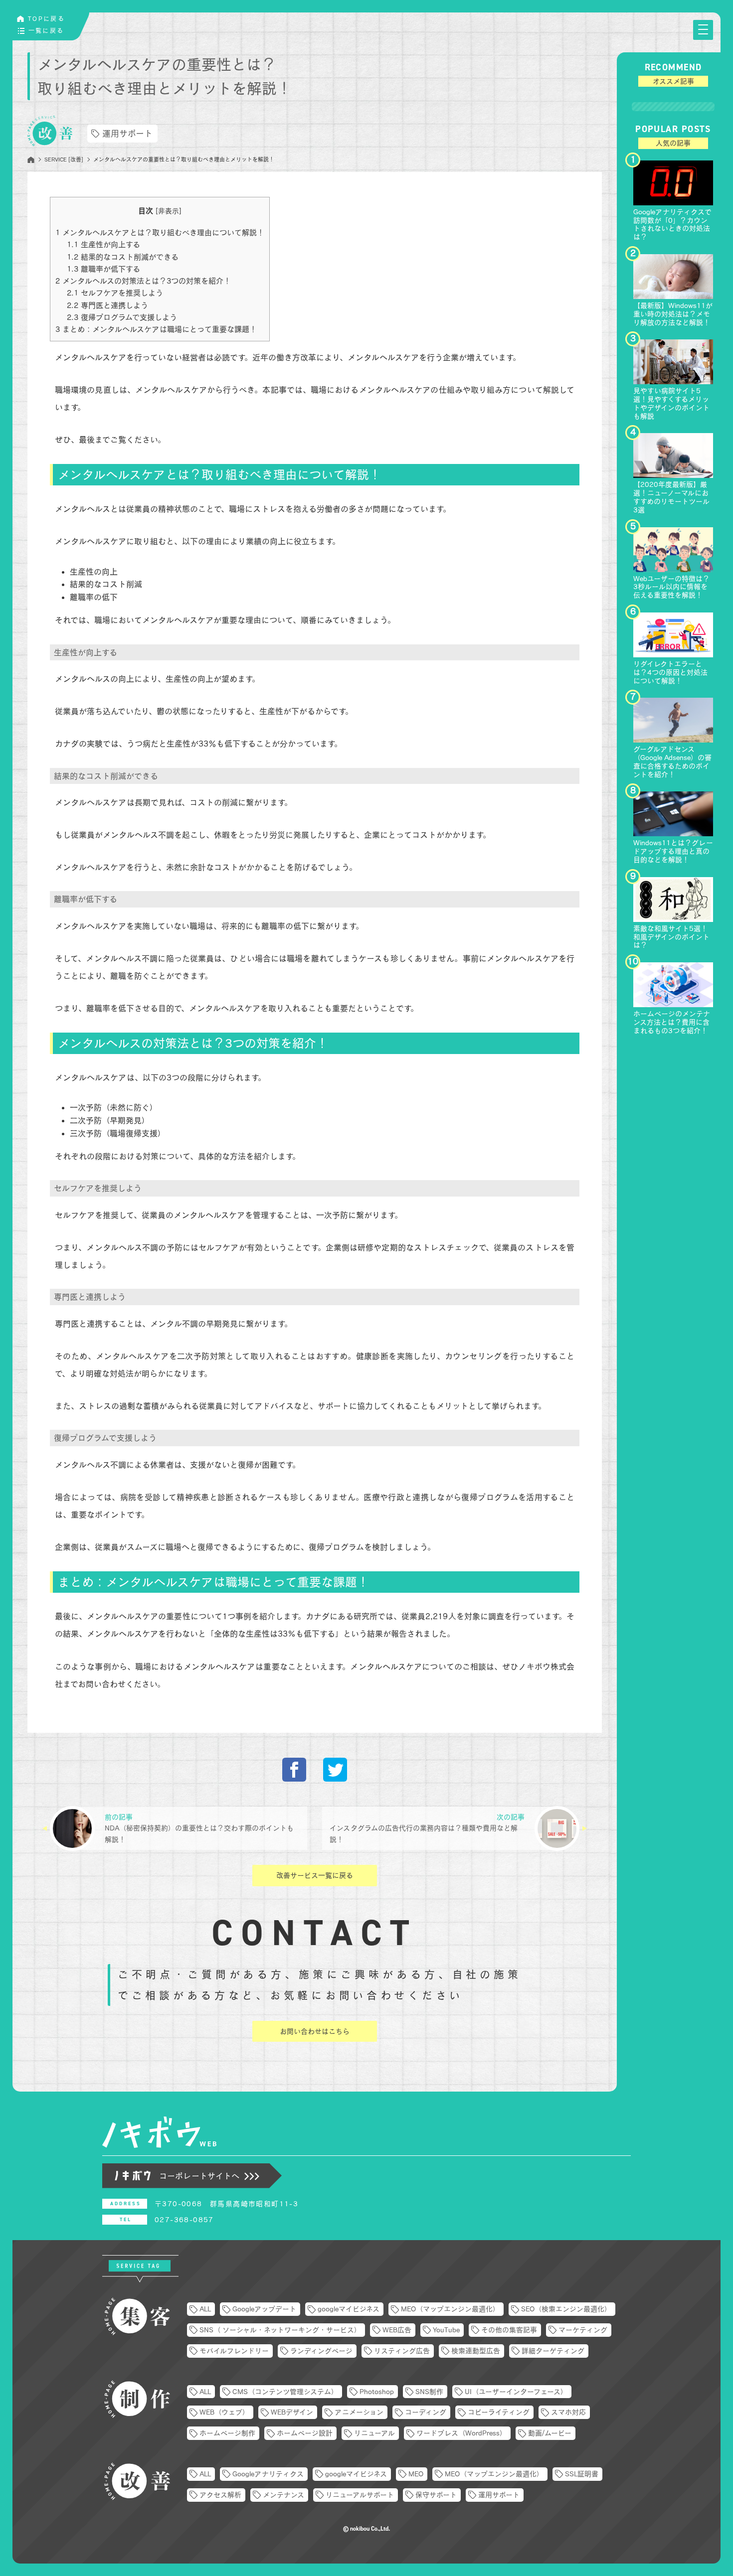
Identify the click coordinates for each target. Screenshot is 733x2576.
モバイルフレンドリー (234, 2351)
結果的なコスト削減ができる (123, 257)
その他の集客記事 (509, 2330)
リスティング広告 (402, 2351)
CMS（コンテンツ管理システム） (285, 2392)
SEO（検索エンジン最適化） (566, 2309)
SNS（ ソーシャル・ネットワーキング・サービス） (280, 2330)
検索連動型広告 (476, 2351)
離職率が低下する (103, 269)
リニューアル (374, 2433)
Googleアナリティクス (268, 2474)
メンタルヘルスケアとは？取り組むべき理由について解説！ (160, 232)
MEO (416, 2474)
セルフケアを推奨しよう (115, 293)
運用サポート (127, 133)
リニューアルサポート (360, 2495)
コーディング (426, 2412)
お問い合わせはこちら (315, 2031)
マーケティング (583, 2330)
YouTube (446, 2330)
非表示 (169, 211)
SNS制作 (429, 2392)
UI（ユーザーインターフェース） (516, 2392)
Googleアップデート (264, 2309)
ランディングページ (321, 2351)
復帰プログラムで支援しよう (122, 317)
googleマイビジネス (349, 2309)
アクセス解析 (220, 2495)
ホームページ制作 (227, 2433)
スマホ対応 (568, 2412)
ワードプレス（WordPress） (461, 2433)
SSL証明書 (582, 2474)
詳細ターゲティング (553, 2351)
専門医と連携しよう (107, 305)
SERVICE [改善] (64, 159)
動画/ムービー (550, 2433)
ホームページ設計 (305, 2433)
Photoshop (377, 2392)
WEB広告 (397, 2330)
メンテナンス (283, 2495)
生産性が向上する (103, 244)
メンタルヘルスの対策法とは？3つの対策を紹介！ (143, 281)
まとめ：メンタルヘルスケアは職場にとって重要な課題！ (156, 329)
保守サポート (436, 2495)
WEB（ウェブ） (224, 2412)
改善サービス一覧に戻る (315, 1875)
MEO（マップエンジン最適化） (450, 2309)
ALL (205, 2309)
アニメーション (359, 2412)
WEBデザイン (292, 2412)
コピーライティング (499, 2412)
